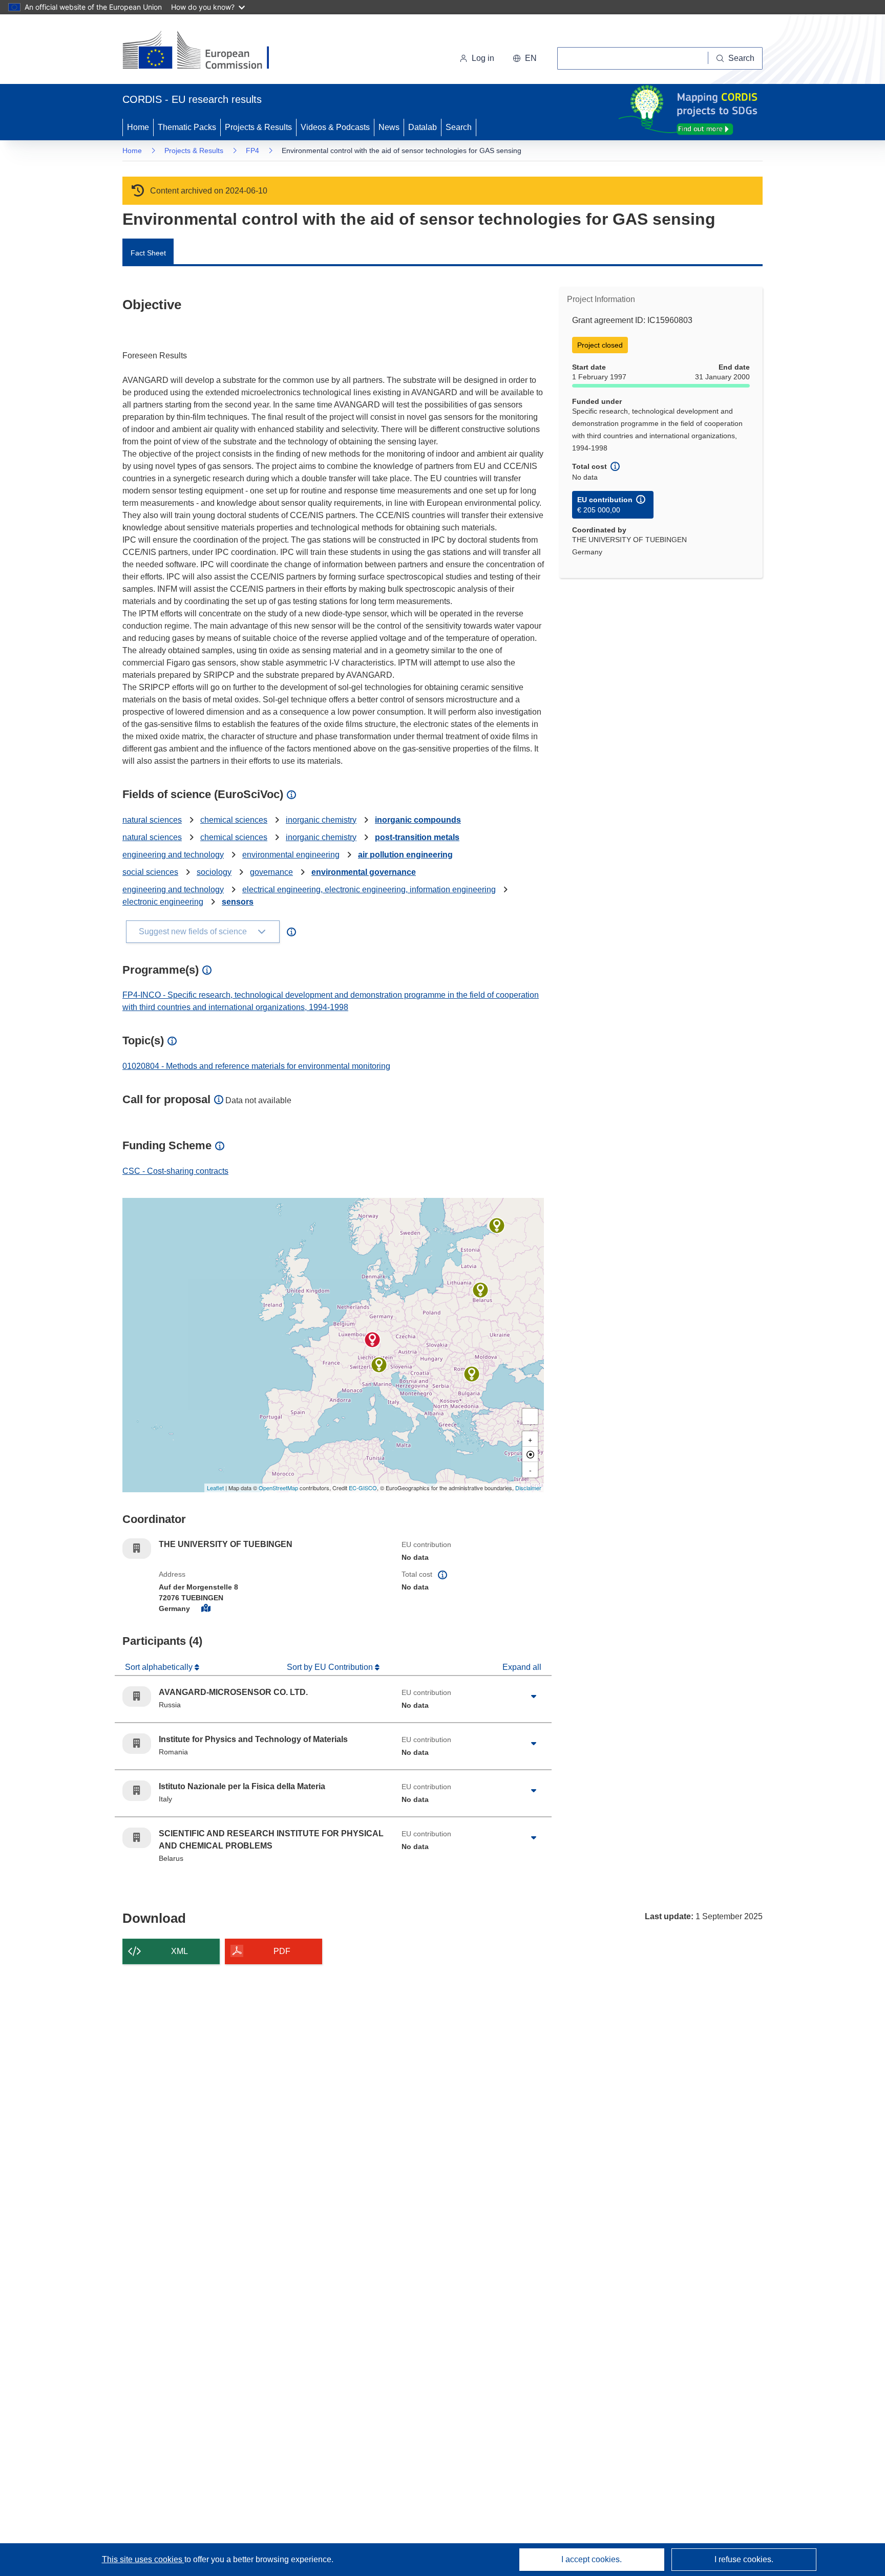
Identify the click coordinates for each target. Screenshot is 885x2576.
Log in (483, 58)
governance (271, 872)
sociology (214, 872)
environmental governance (364, 872)
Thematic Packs (187, 127)
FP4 (252, 151)
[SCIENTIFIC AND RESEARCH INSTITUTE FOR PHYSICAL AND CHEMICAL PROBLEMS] (480, 1290)
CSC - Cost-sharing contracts (175, 1171)
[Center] (530, 1454)
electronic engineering (163, 902)
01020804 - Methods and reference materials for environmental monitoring (256, 1066)
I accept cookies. (592, 2559)
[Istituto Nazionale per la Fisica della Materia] (379, 1365)
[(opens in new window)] (205, 51)
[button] (525, 58)
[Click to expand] (534, 1697)
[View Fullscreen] (530, 1416)
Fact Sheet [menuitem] (148, 253)
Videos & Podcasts (335, 127)
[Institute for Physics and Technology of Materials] (472, 1374)
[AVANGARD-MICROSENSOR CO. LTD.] (497, 1226)
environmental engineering (291, 855)
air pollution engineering (405, 855)
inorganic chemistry (321, 820)
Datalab (423, 127)
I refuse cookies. (744, 2559)
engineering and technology (173, 855)
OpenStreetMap (278, 1488)
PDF (282, 1951)
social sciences (150, 872)
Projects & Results (258, 127)
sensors (238, 902)
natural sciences (152, 820)
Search (459, 127)
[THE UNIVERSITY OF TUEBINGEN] (372, 1340)
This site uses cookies (143, 2559)
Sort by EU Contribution (331, 1667)
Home (138, 127)
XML (180, 1951)
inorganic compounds (418, 820)
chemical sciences (234, 820)
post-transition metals (417, 837)
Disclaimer (528, 1488)
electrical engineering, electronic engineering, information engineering (369, 889)
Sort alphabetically (160, 1667)
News (389, 127)
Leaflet (215, 1488)
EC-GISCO (363, 1488)
